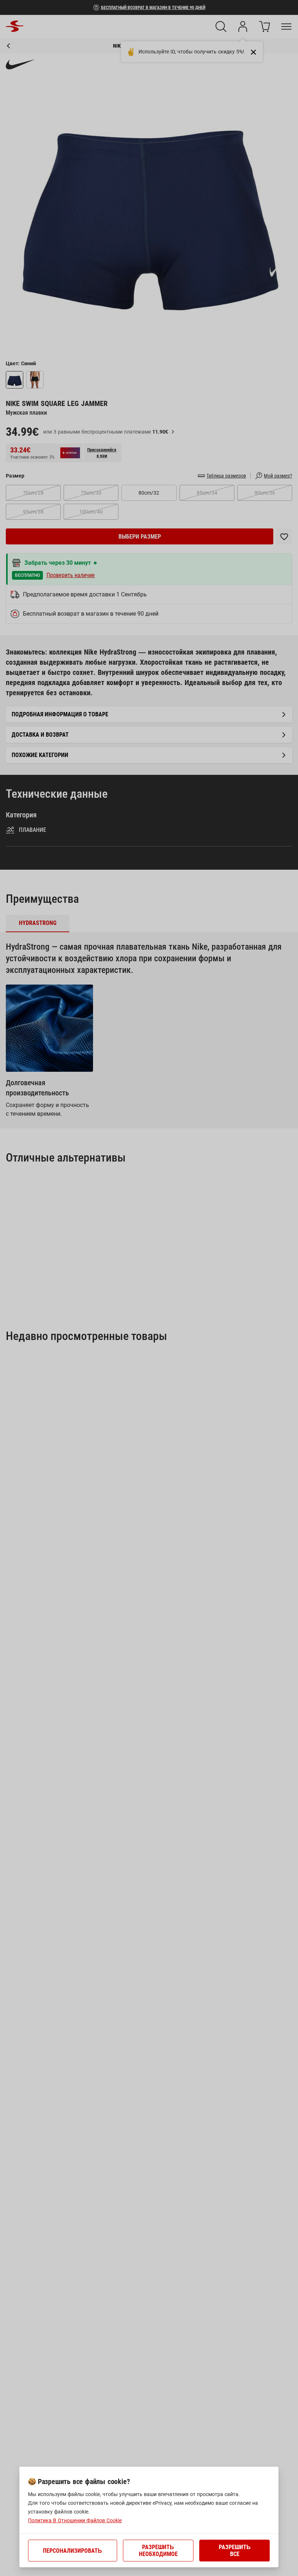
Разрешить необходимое (158, 2551)
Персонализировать (73, 2551)
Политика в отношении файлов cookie (75, 2520)
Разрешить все (235, 2551)
